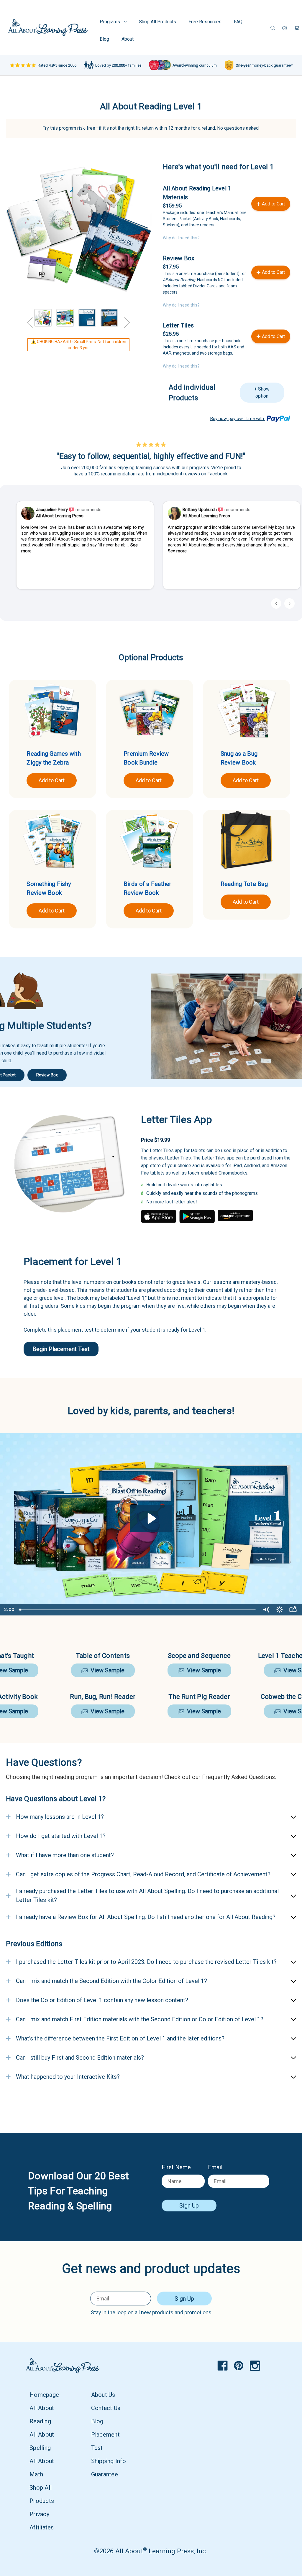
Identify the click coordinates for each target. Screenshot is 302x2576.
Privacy (39, 2514)
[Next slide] (289, 603)
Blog (104, 39)
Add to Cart (52, 780)
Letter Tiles (178, 325)
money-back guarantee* (264, 65)
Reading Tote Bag (244, 884)
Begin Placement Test (61, 1349)
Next (127, 313)
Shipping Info (109, 2461)
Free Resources (205, 22)
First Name (176, 2167)
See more (177, 551)
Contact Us (106, 2408)
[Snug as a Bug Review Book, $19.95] (247, 710)
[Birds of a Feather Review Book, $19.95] (150, 840)
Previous (30, 313)
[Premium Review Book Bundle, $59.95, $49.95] (150, 710)
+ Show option (262, 392)
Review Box (179, 258)
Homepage (44, 2395)
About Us (103, 2395)
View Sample (106, 1670)
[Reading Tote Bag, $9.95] (247, 840)
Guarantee (105, 2474)
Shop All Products (157, 22)
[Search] (273, 28)
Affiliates (42, 2527)
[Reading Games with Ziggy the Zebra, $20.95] (52, 710)
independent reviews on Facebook (192, 474)
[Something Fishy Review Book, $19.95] (52, 840)
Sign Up (189, 2206)
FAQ (238, 22)
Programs (110, 22)
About (128, 39)
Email (215, 2167)
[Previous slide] (276, 603)
